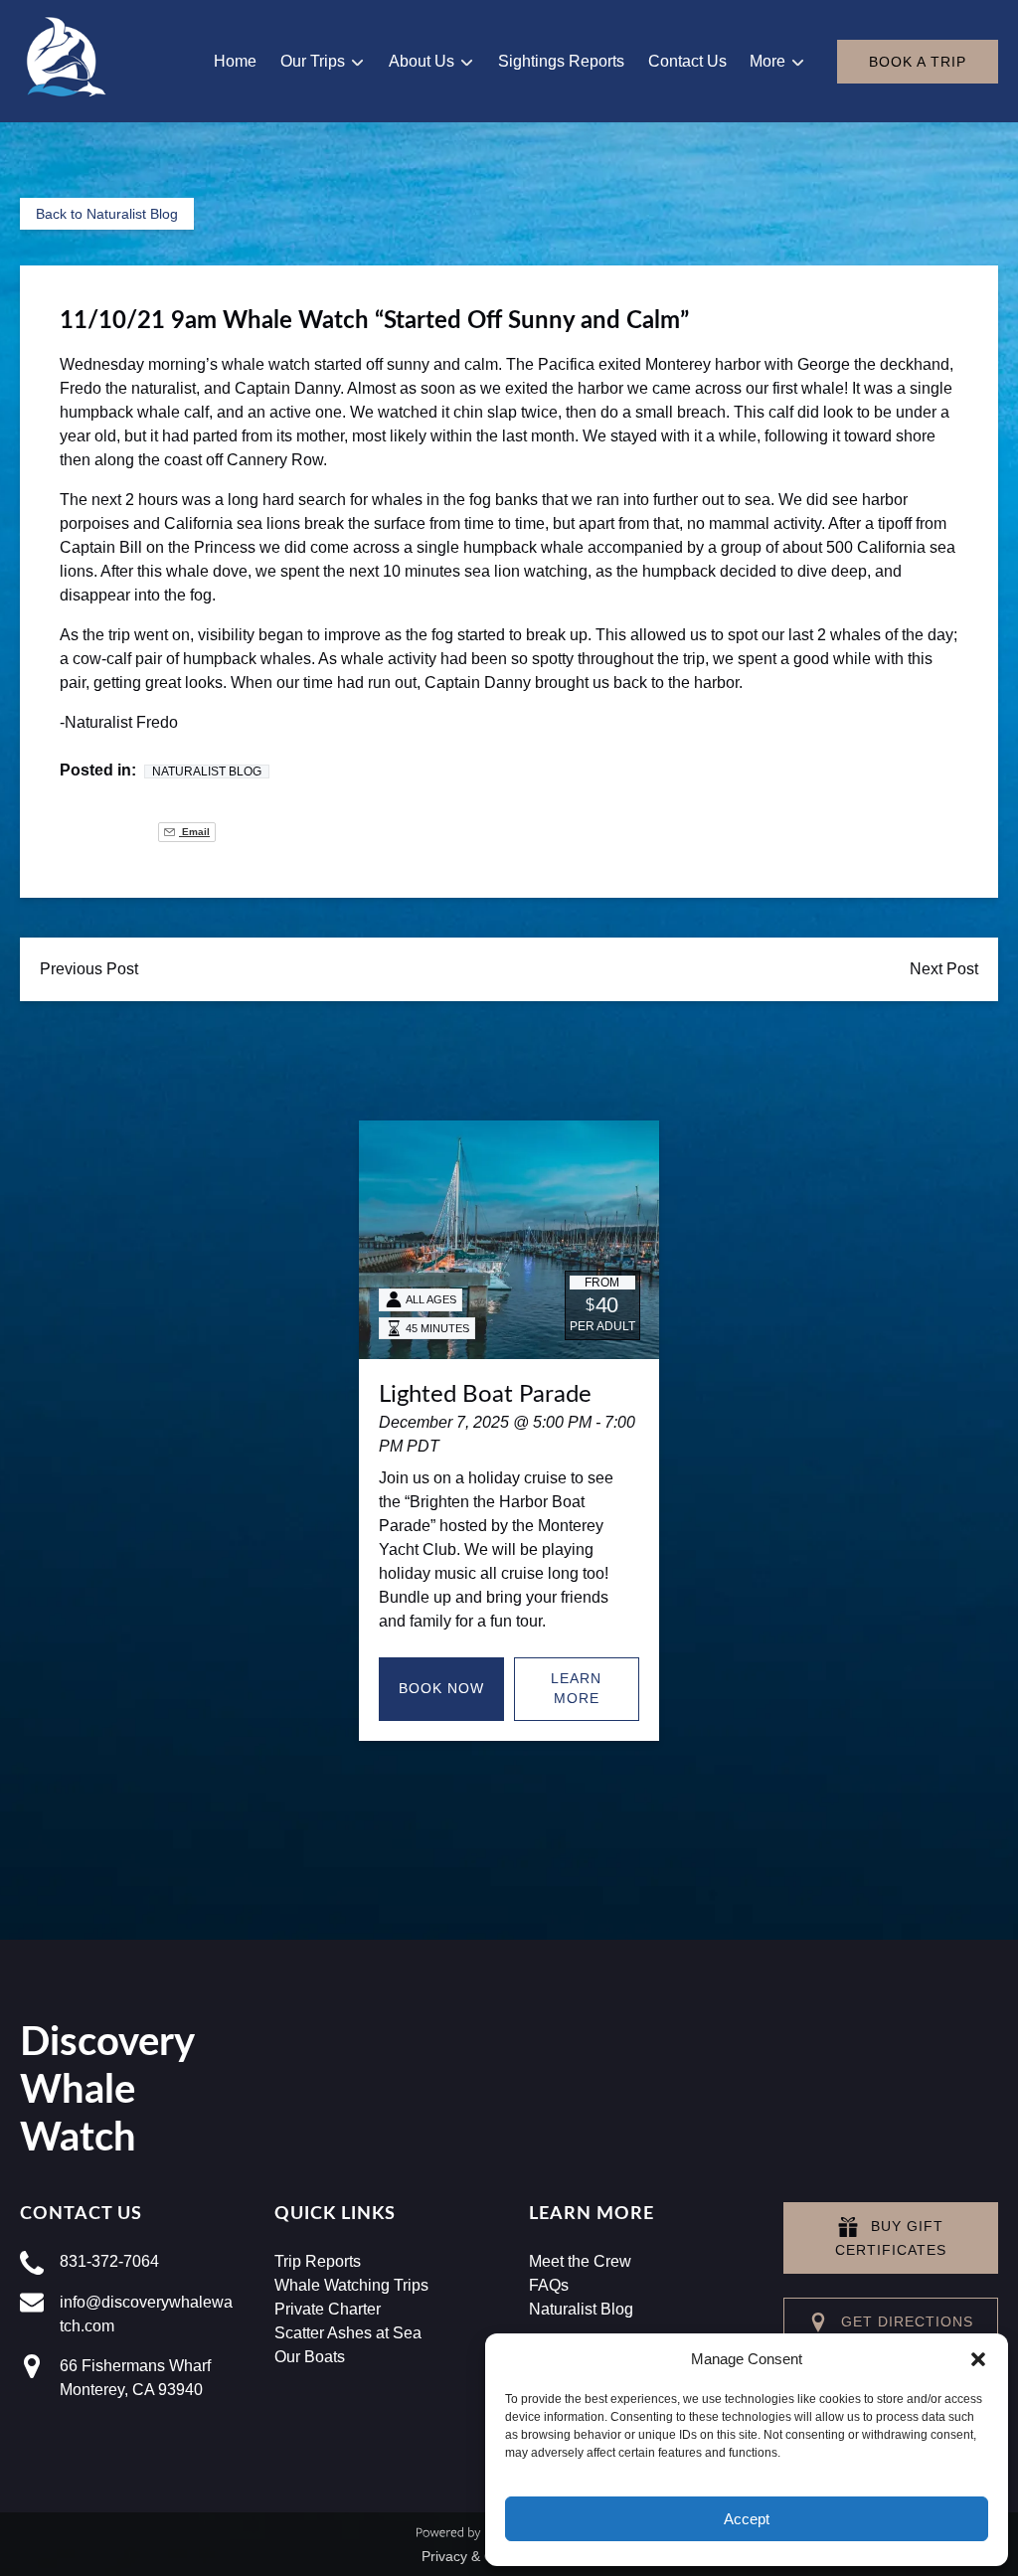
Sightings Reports (561, 61)
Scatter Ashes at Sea (348, 2333)
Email (194, 832)
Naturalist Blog (207, 772)
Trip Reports (318, 2261)
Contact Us (687, 61)
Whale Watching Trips (351, 2285)
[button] (978, 2359)
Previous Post (89, 969)
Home (235, 61)
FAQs (549, 2285)
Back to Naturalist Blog (107, 214)
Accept (747, 2519)
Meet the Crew (580, 2261)
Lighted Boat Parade (485, 1395)
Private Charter (328, 2309)
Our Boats (310, 2357)
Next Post (944, 969)
